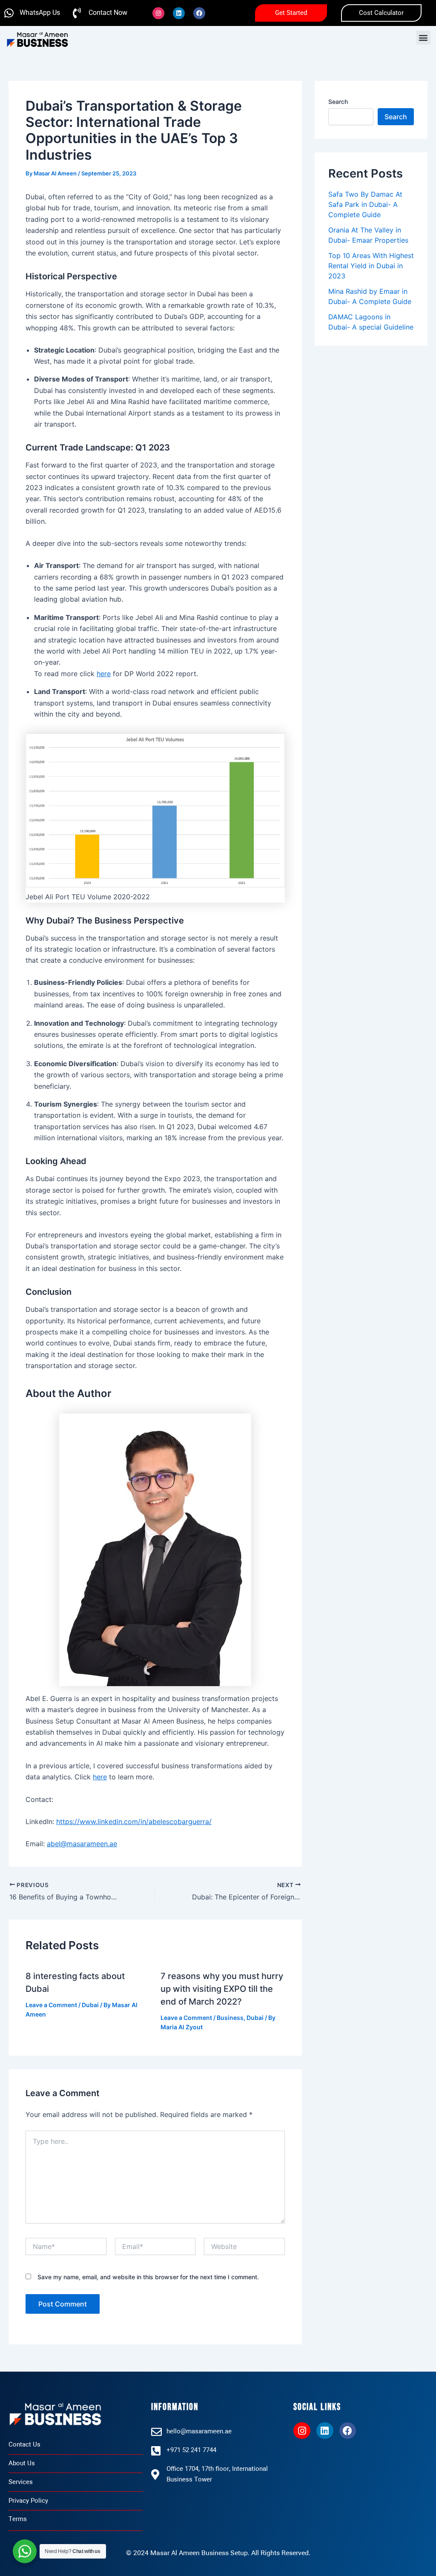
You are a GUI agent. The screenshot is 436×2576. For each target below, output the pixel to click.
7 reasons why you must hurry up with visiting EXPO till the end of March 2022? (222, 1989)
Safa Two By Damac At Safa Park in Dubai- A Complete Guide (365, 204)
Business (230, 2018)
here (104, 674)
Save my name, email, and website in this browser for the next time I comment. (148, 2277)
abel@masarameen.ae (82, 1844)
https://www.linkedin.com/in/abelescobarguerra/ (134, 1822)
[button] (423, 38)
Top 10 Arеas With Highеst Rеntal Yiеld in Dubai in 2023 (371, 266)
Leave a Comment (51, 2005)
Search (338, 102)
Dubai (90, 2005)
